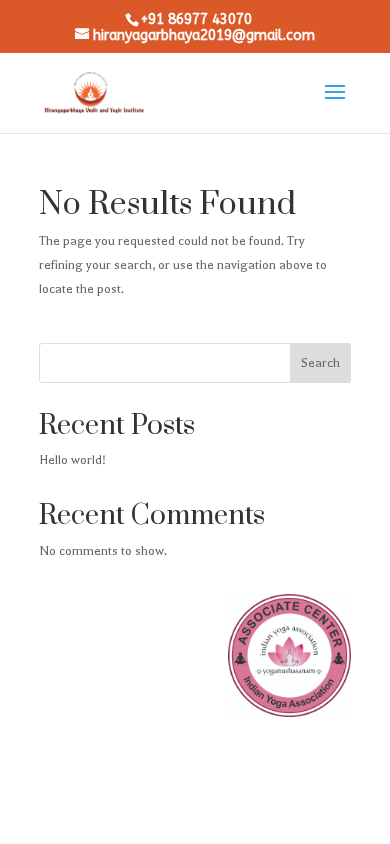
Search (320, 363)
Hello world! (72, 460)
